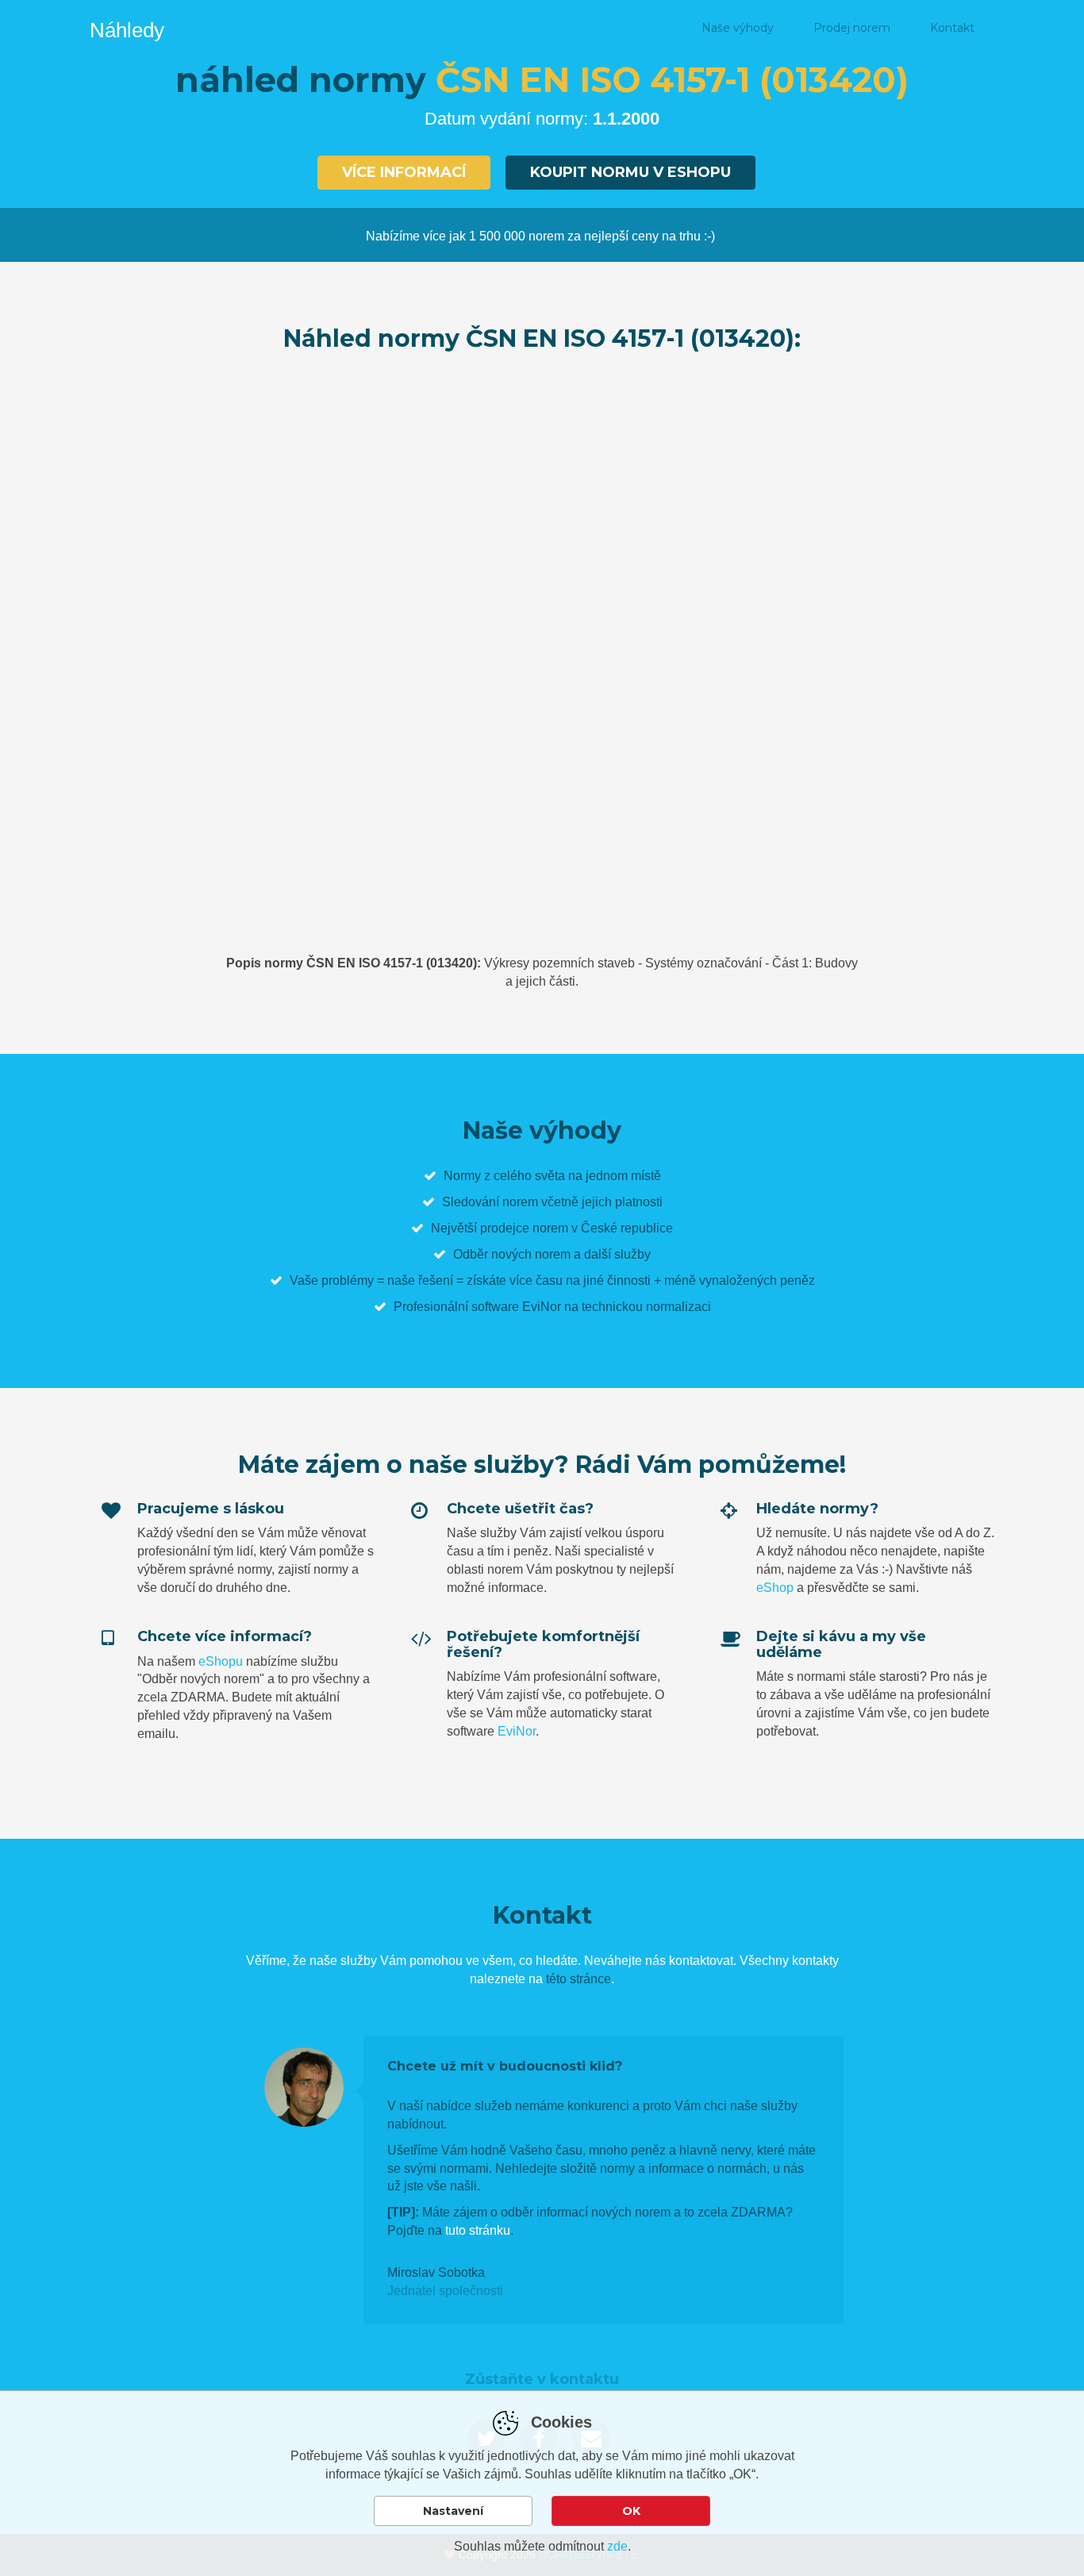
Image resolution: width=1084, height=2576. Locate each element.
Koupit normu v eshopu (630, 172)
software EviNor (516, 1307)
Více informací (404, 172)
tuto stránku (478, 2230)
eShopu (221, 1661)
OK (631, 2511)
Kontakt (952, 28)
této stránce (579, 1979)
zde (617, 2546)
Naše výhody (738, 28)
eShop (775, 1588)
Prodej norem (852, 28)
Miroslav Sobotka (436, 2272)
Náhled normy (622, 28)
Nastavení (453, 2511)
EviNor (517, 1731)
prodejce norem (524, 1228)
